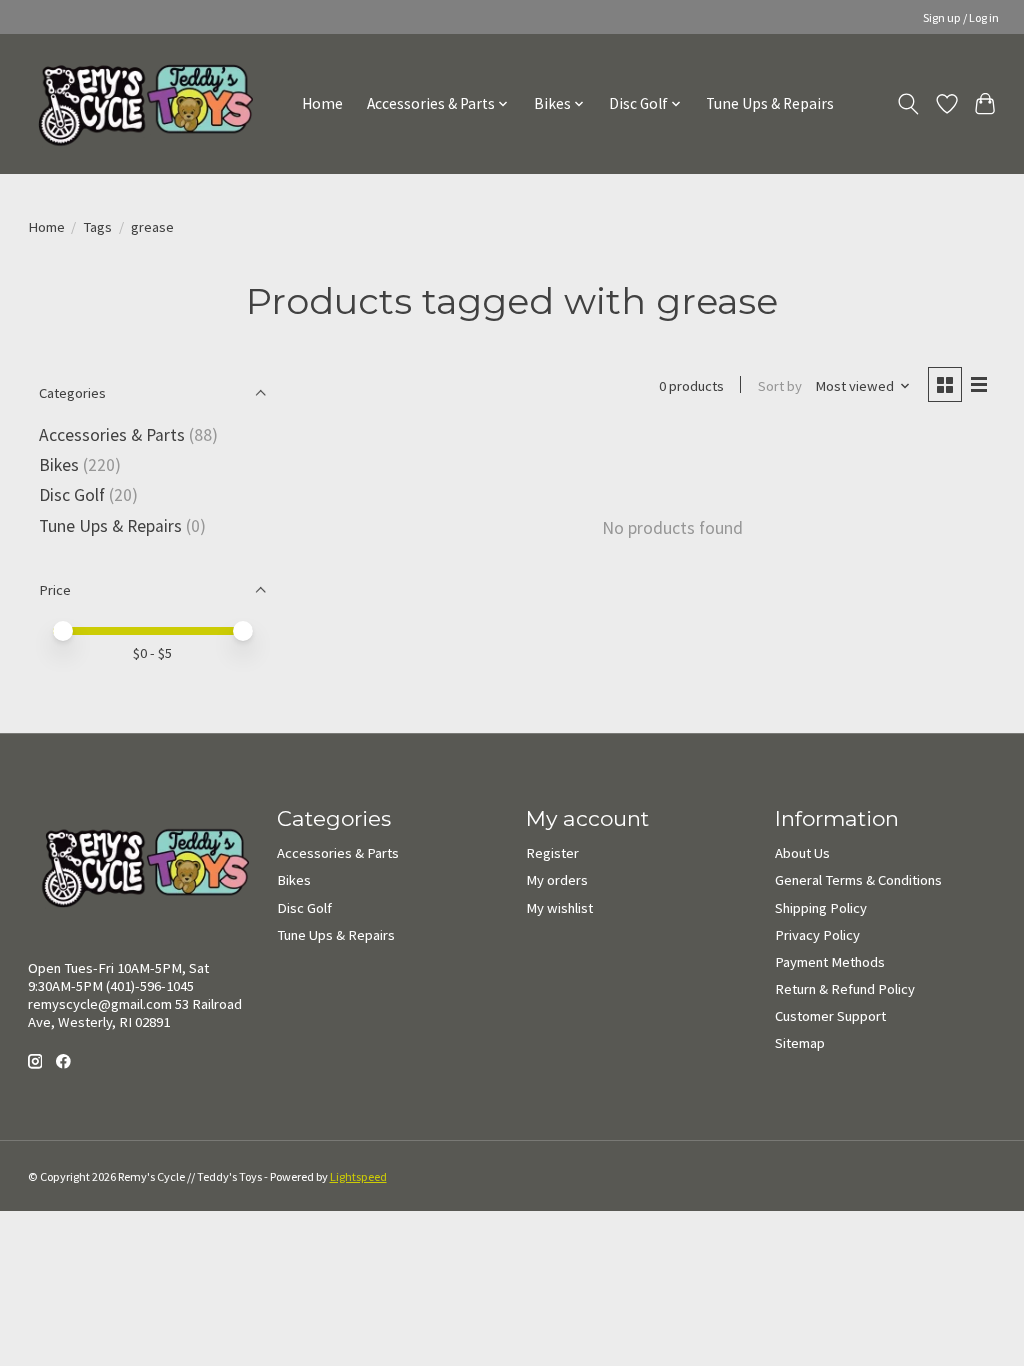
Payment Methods (830, 962)
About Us (802, 853)
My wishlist (559, 908)
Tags (97, 227)
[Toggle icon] (907, 104)
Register (552, 853)
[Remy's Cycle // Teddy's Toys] (138, 103)
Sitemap (800, 1043)
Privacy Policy (817, 935)
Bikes (59, 465)
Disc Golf (72, 495)
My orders (557, 880)
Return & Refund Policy (845, 989)
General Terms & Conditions (858, 880)
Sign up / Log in (961, 17)
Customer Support (830, 1016)
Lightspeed (358, 1176)
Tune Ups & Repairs (770, 103)
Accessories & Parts (112, 435)
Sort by (780, 386)
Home (322, 103)
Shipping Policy (821, 908)
